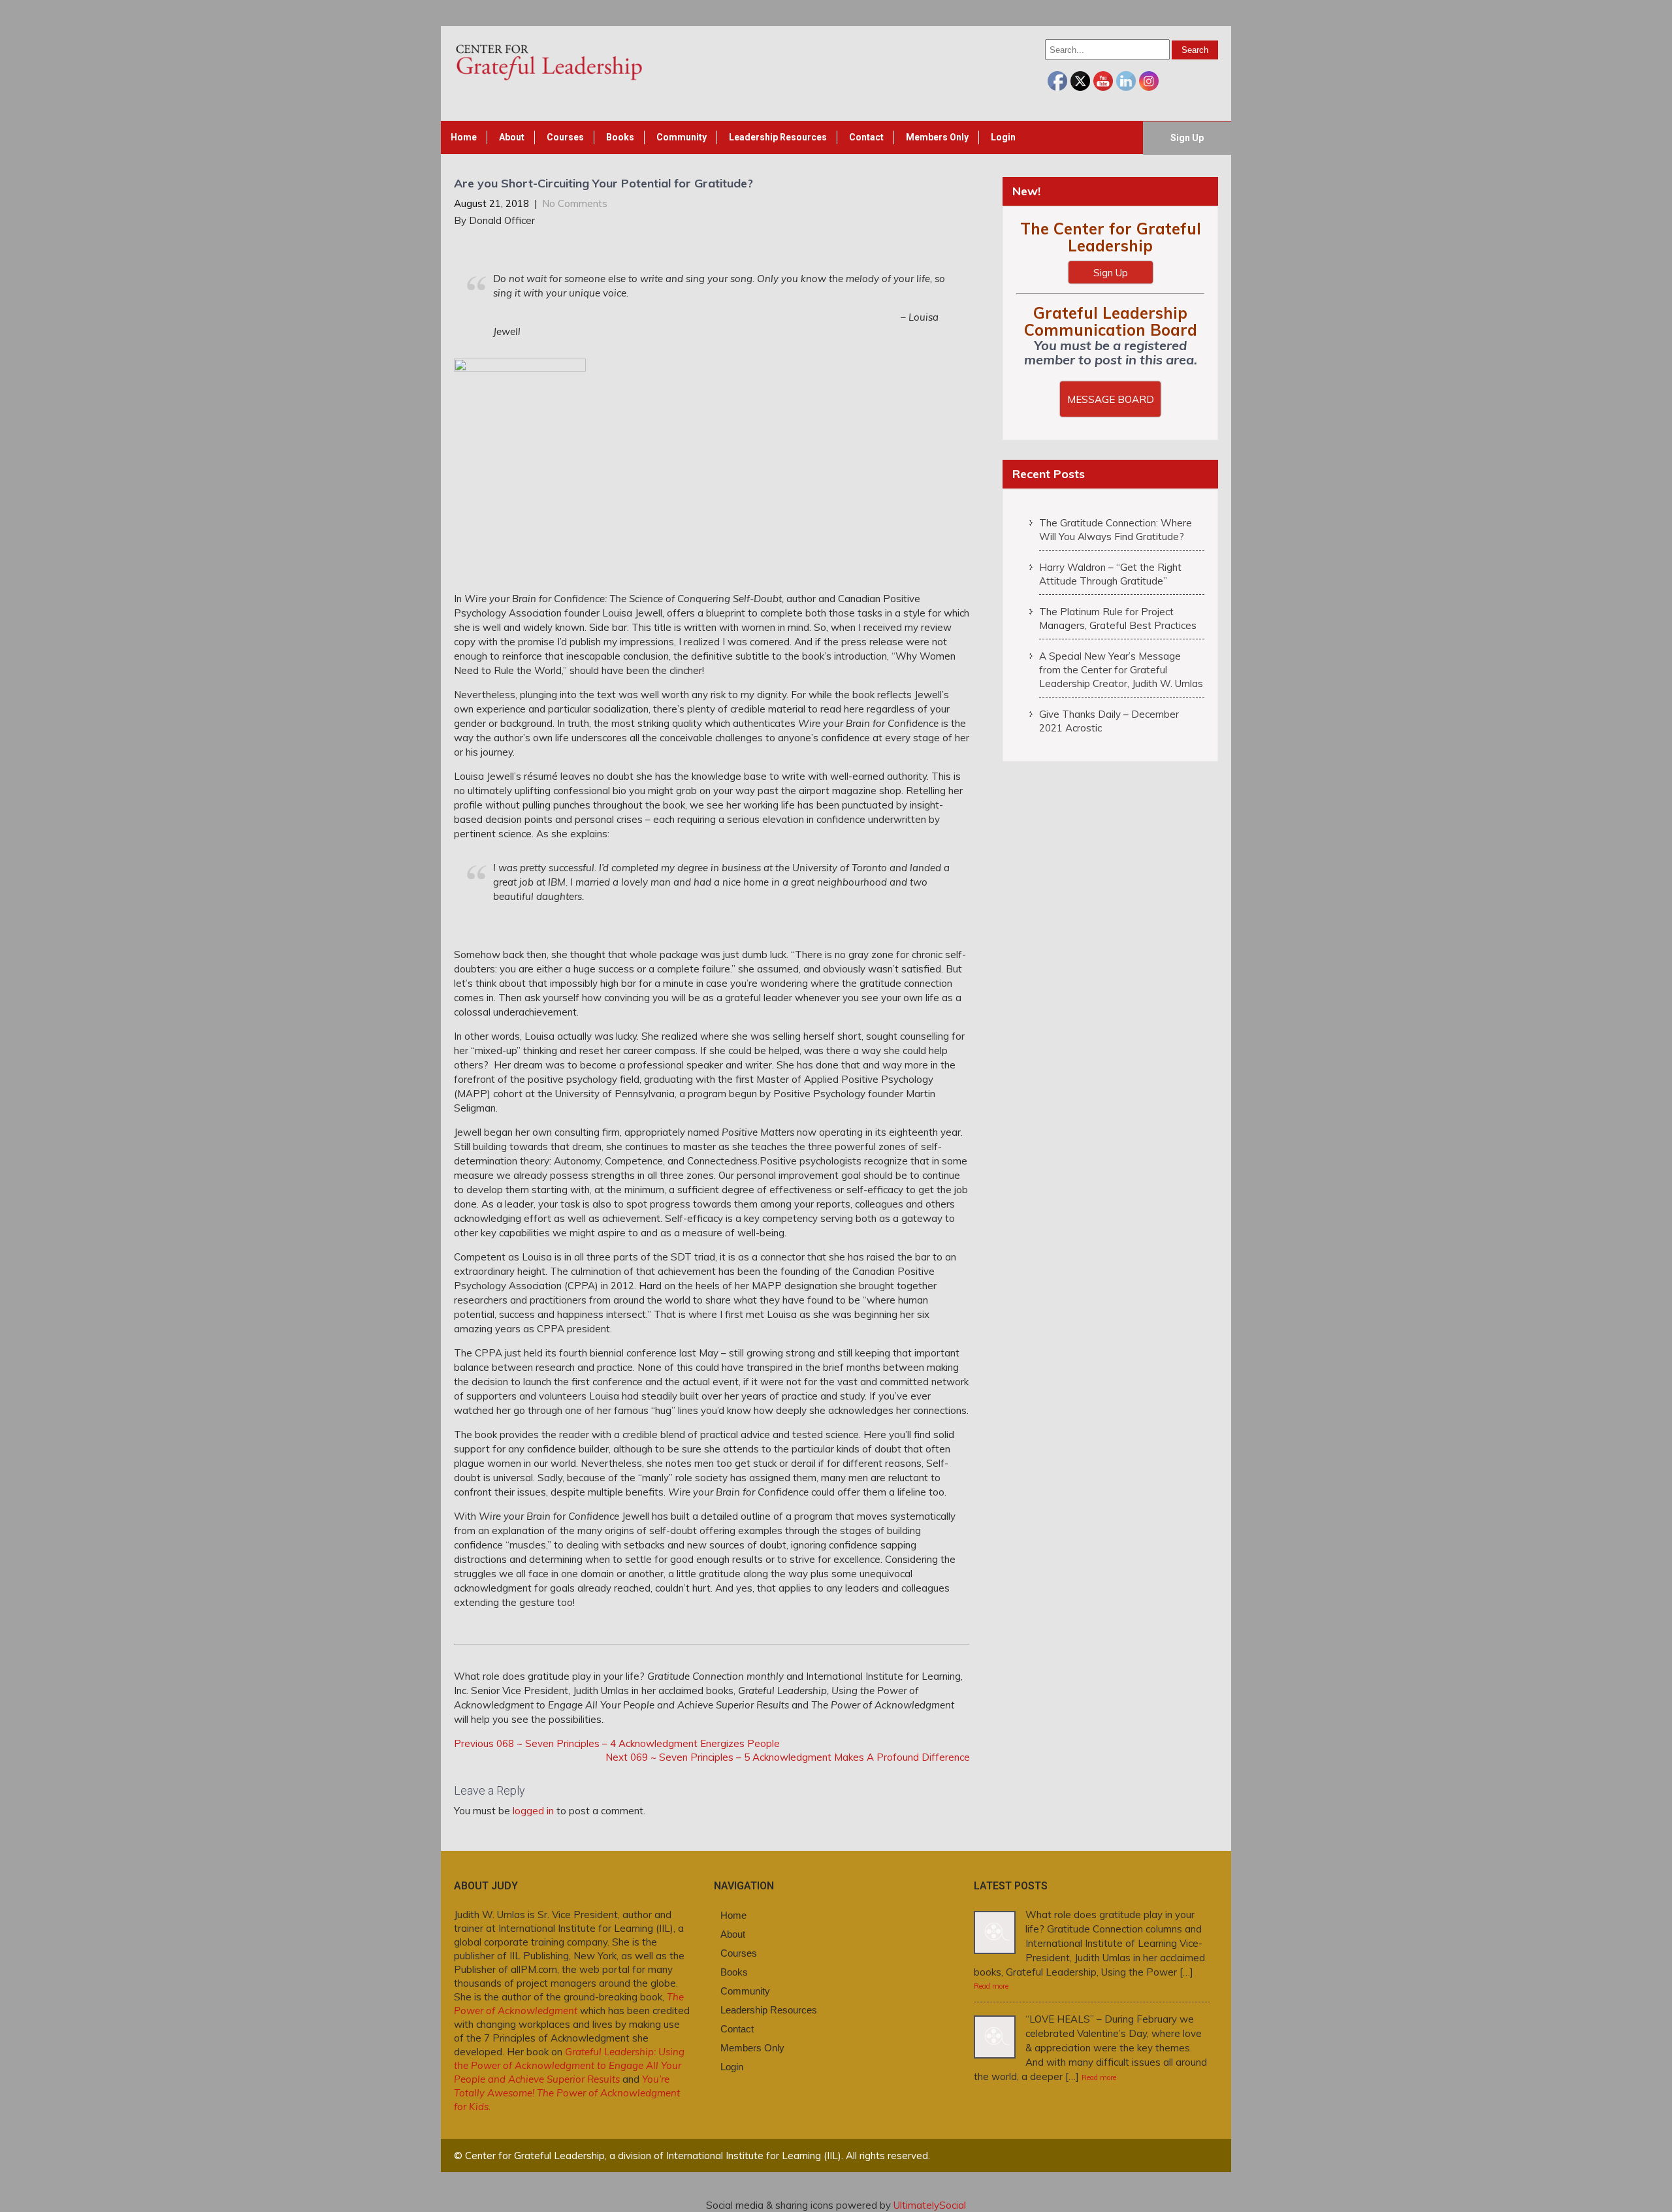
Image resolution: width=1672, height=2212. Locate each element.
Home (464, 137)
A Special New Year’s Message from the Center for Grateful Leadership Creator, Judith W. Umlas (1121, 670)
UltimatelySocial (930, 2205)
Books (620, 137)
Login (1003, 137)
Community (682, 137)
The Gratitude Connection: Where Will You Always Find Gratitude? (1116, 530)
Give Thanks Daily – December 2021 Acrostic (1109, 721)
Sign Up (1187, 138)
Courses (565, 137)
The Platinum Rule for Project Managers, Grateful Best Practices (1118, 618)
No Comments (575, 203)
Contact (866, 137)
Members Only (937, 137)
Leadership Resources (778, 137)
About (512, 137)
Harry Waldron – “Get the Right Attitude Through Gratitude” (1110, 574)
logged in (533, 1811)
